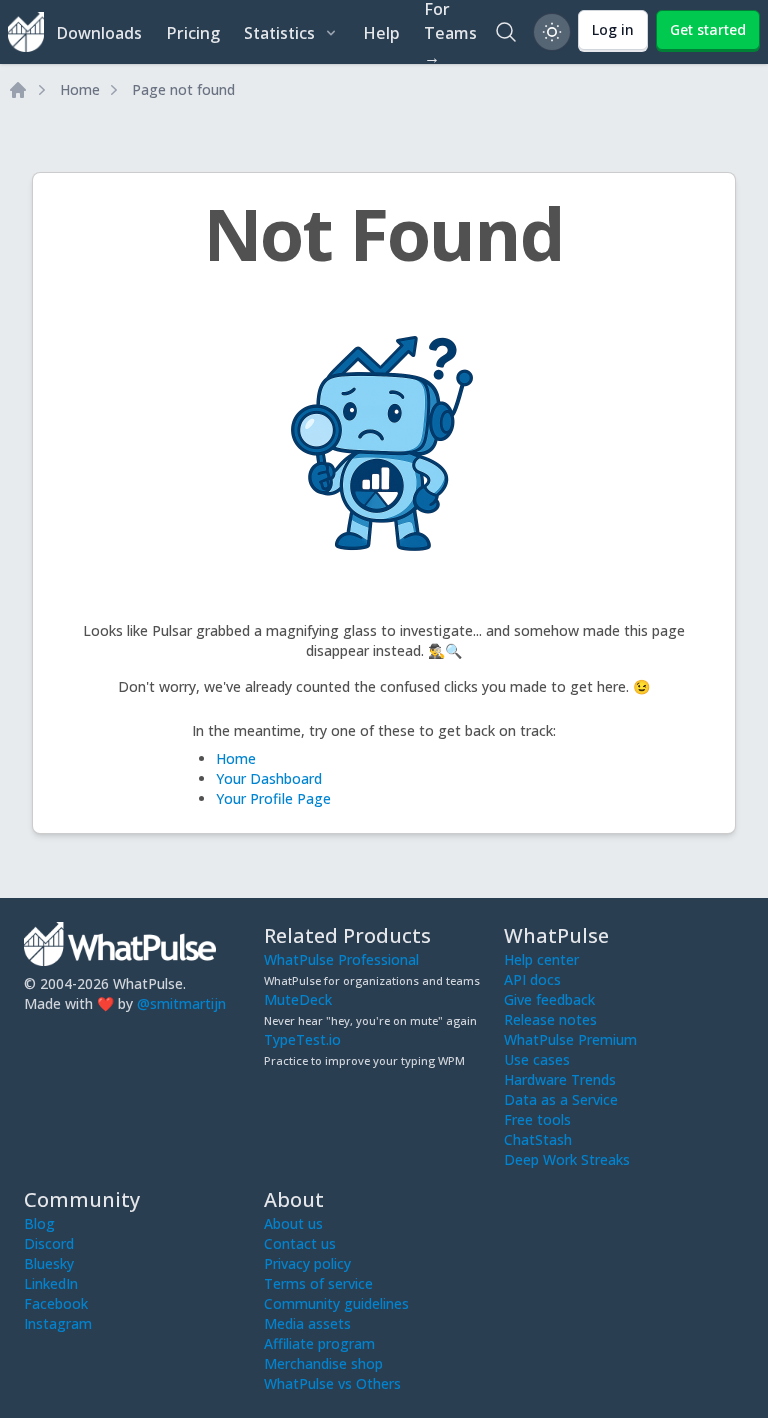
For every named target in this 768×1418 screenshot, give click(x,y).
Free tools (537, 1119)
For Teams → (450, 32)
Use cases (537, 1059)
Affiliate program (319, 1343)
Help (381, 33)
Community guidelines (336, 1303)
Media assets (307, 1323)
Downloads (99, 33)
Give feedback (549, 999)
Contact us (300, 1243)
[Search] (506, 32)
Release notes (550, 1019)
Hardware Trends (560, 1079)
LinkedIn (51, 1283)
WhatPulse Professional (341, 959)
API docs (532, 979)
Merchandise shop (323, 1363)
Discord (49, 1243)
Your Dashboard (269, 778)
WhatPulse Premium (570, 1039)
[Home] (18, 90)
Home (80, 89)
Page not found (183, 89)
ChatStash (538, 1139)
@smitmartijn (181, 1003)
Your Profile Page (273, 798)
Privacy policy (307, 1263)
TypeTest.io (302, 1039)
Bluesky (49, 1263)
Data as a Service (561, 1099)
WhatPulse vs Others (332, 1383)
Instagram (58, 1323)
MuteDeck (298, 999)
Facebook (56, 1303)
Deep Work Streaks (567, 1159)
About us (293, 1223)
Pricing (193, 33)
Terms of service (318, 1283)
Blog (39, 1223)
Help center (541, 959)
